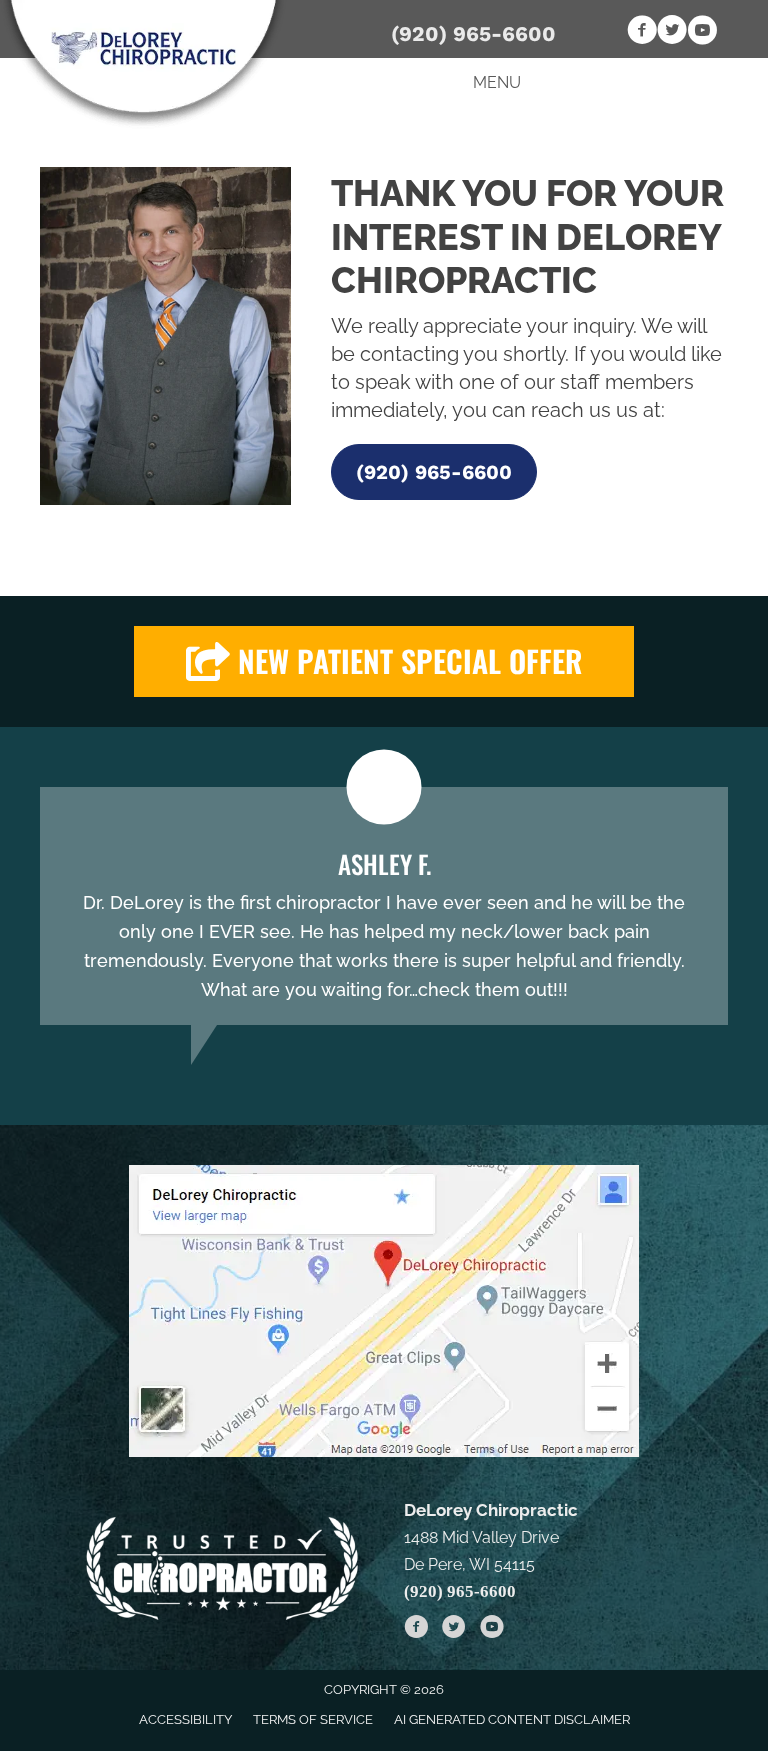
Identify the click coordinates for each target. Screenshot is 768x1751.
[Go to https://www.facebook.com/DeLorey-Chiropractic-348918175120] (642, 33)
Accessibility (185, 1719)
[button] (434, 472)
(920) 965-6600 (473, 33)
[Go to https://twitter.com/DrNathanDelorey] (672, 33)
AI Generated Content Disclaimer (512, 1719)
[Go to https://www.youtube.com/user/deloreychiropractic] (702, 33)
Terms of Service (313, 1719)
